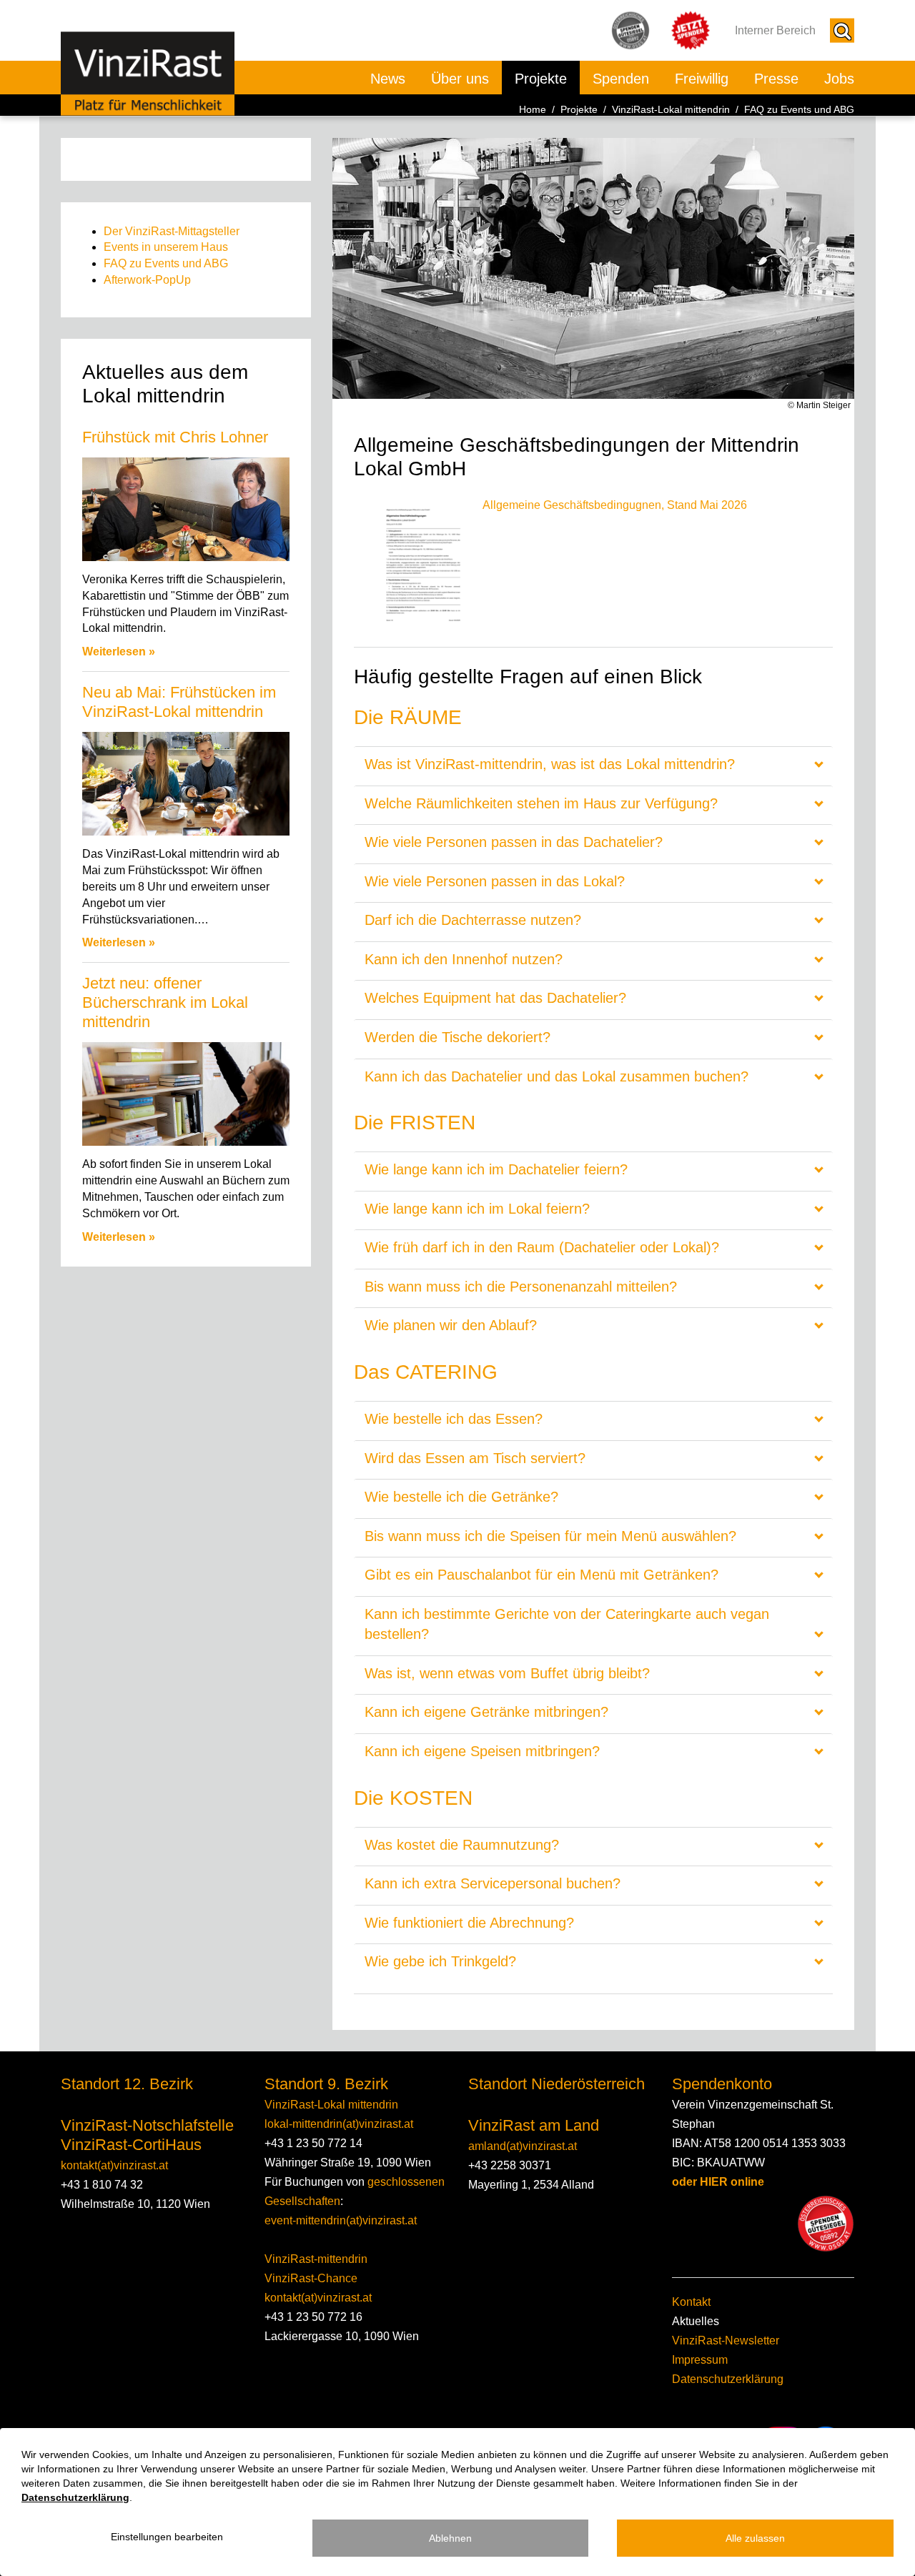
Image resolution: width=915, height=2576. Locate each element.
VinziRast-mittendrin (316, 2259)
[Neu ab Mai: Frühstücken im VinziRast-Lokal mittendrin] (186, 784)
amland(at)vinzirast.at (523, 2146)
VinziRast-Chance (311, 2278)
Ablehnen (450, 2538)
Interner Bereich (775, 30)
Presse (776, 79)
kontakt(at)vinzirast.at (114, 2165)
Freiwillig (702, 79)
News (388, 79)
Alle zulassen (755, 2538)
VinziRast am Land (534, 2125)
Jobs (839, 79)
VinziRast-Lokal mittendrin (671, 109)
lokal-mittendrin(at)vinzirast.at (339, 2124)
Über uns (460, 79)
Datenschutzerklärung (728, 2379)
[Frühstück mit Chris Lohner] (186, 509)
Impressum (700, 2360)
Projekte (541, 79)
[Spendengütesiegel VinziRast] (826, 2224)
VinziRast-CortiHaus (131, 2145)
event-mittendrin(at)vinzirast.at (341, 2220)
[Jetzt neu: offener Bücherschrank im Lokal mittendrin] (186, 1094)
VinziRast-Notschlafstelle (147, 2125)
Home (533, 109)
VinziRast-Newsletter (726, 2340)
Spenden (621, 79)
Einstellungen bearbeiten (167, 2537)
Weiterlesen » (119, 652)
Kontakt (691, 2302)
